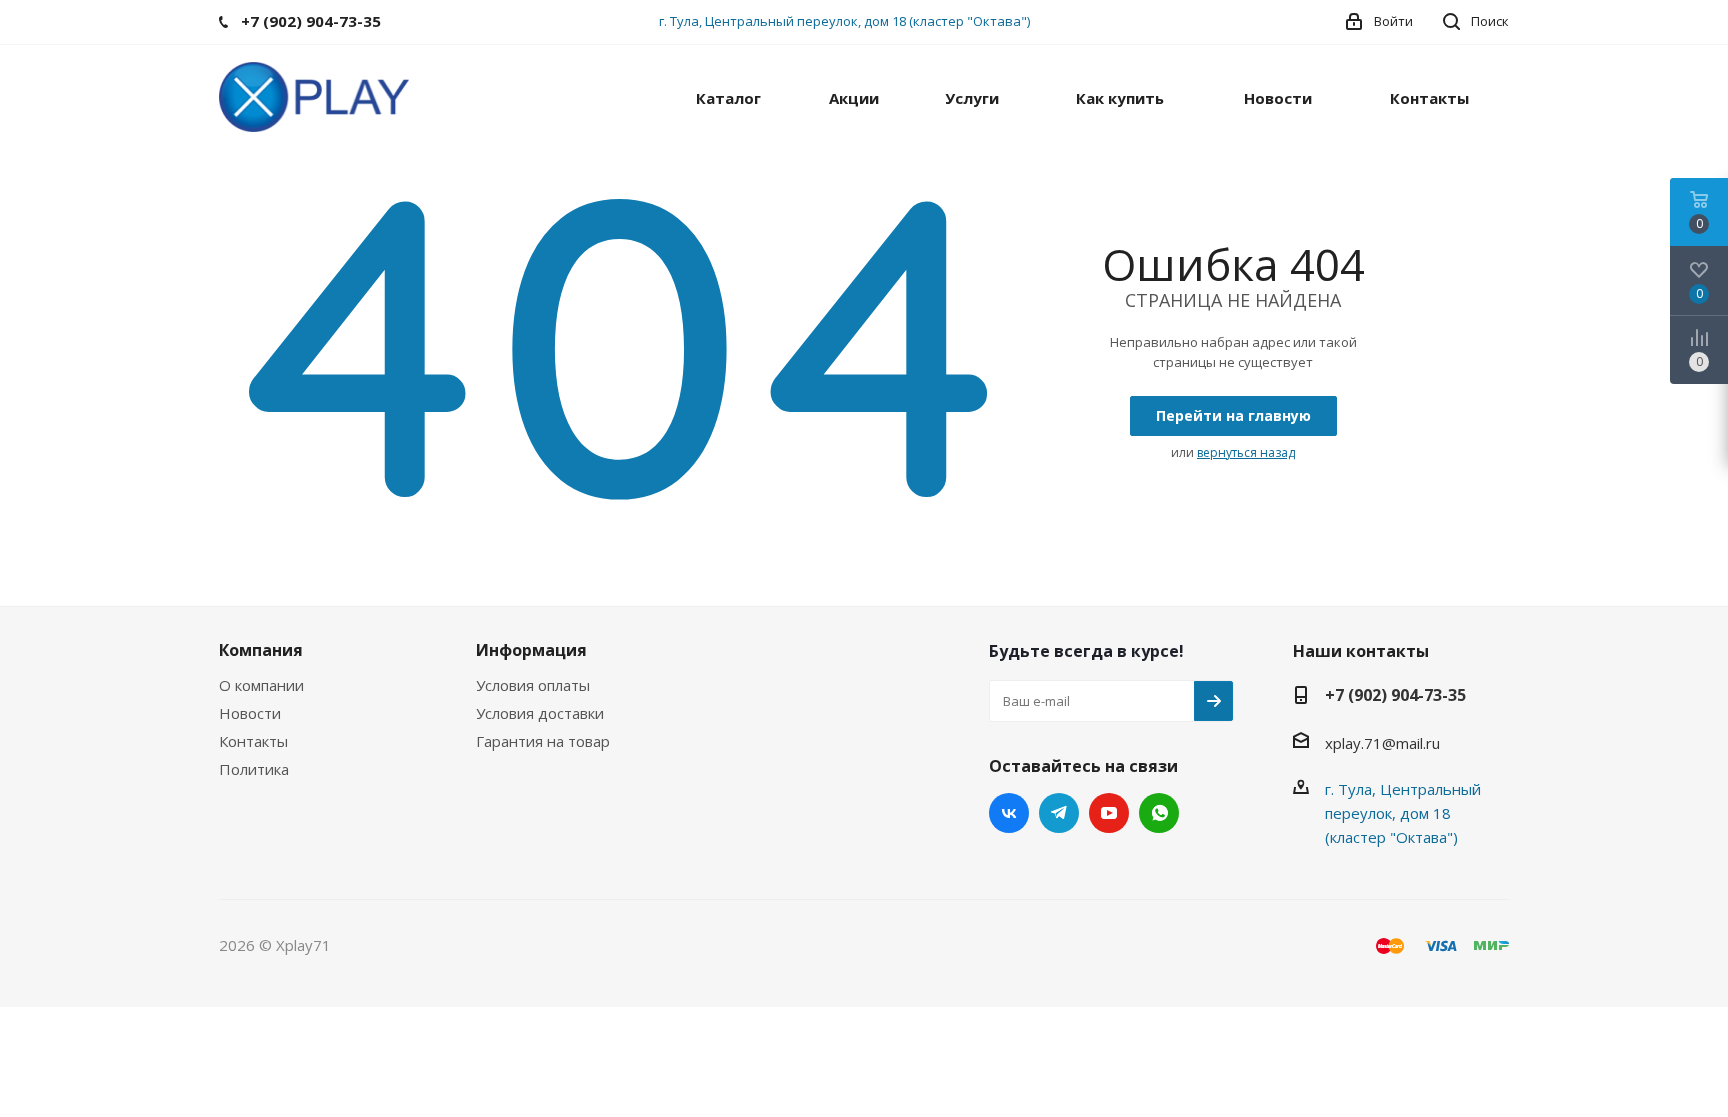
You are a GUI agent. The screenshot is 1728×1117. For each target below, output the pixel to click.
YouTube (1109, 813)
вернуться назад (1246, 452)
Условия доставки (540, 713)
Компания (261, 650)
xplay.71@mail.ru (1382, 743)
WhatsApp (1159, 813)
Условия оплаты (533, 685)
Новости (250, 713)
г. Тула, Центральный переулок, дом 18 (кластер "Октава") (844, 21)
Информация (531, 650)
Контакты (253, 741)
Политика (254, 769)
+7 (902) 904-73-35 (1395, 695)
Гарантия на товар (543, 741)
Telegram (1059, 813)
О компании (261, 685)
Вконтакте (1009, 813)
